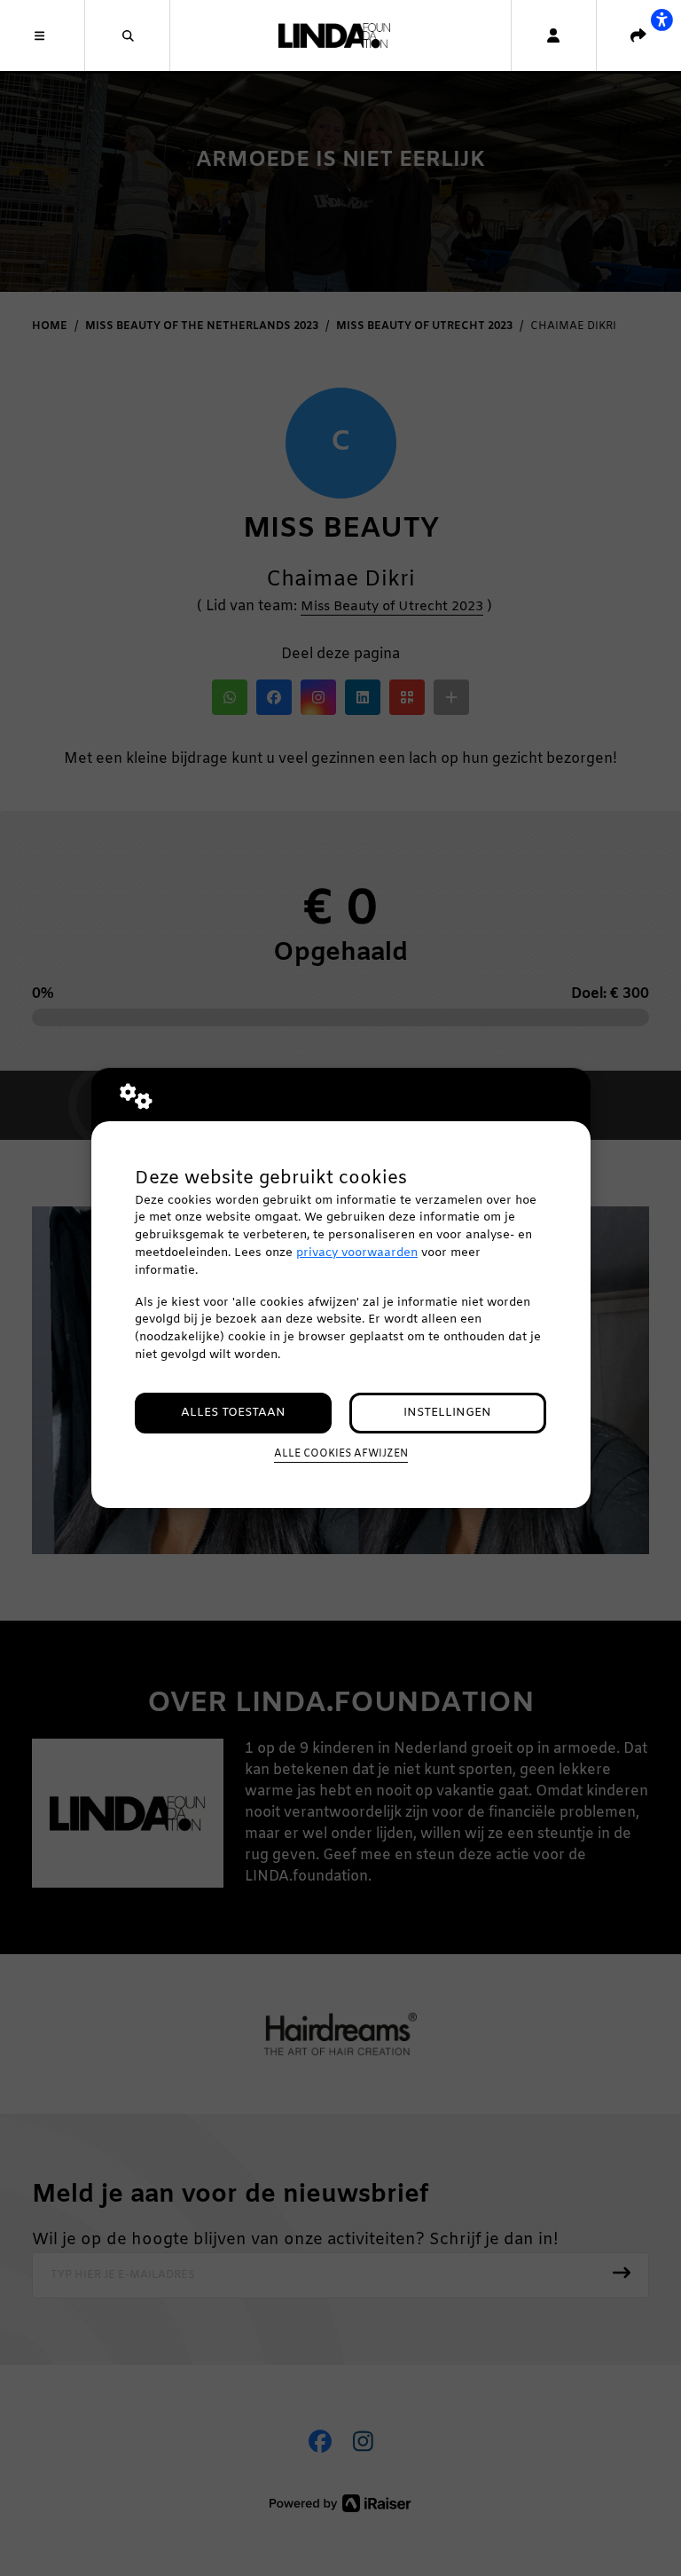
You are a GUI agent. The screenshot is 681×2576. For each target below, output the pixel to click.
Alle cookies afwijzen (341, 1454)
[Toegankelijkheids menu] (661, 20)
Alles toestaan (233, 1413)
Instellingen (447, 1413)
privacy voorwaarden (357, 1253)
